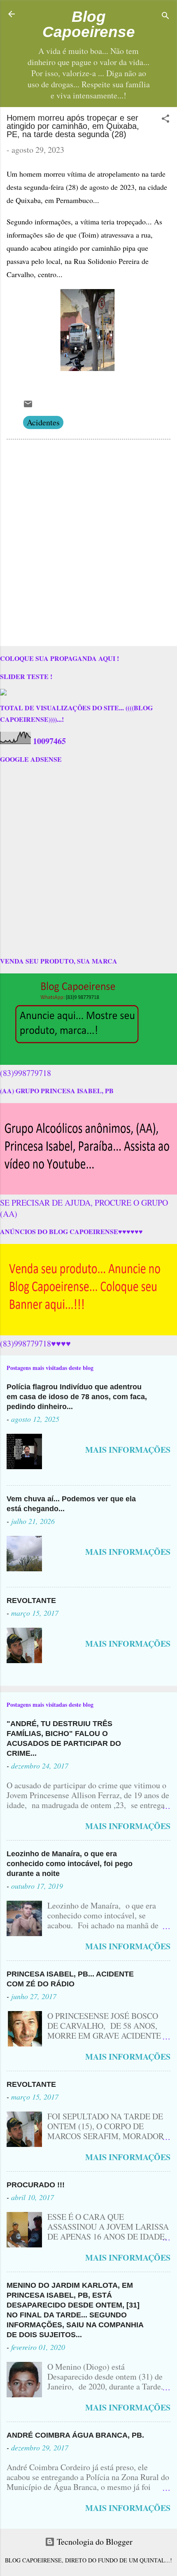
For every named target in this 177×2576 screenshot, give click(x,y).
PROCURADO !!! (36, 2185)
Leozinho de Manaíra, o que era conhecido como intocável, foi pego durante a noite (70, 1864)
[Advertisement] (88, 544)
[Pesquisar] (165, 17)
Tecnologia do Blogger (94, 2542)
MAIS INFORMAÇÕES (128, 1450)
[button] (165, 120)
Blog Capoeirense (89, 24)
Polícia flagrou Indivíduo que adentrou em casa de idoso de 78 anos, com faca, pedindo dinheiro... (77, 1397)
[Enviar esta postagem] (28, 406)
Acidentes (43, 422)
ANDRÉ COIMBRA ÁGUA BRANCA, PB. (75, 2435)
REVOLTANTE (31, 1601)
